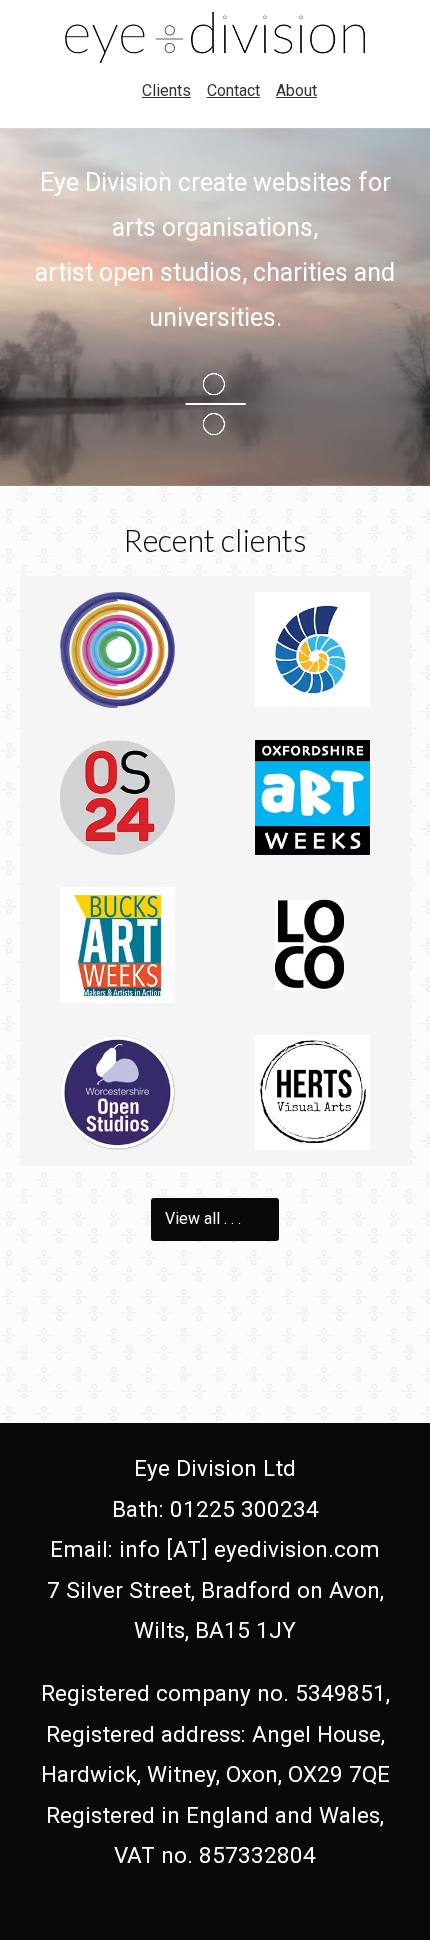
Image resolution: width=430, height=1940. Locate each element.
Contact (233, 90)
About (296, 90)
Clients (166, 90)
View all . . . (205, 1218)
